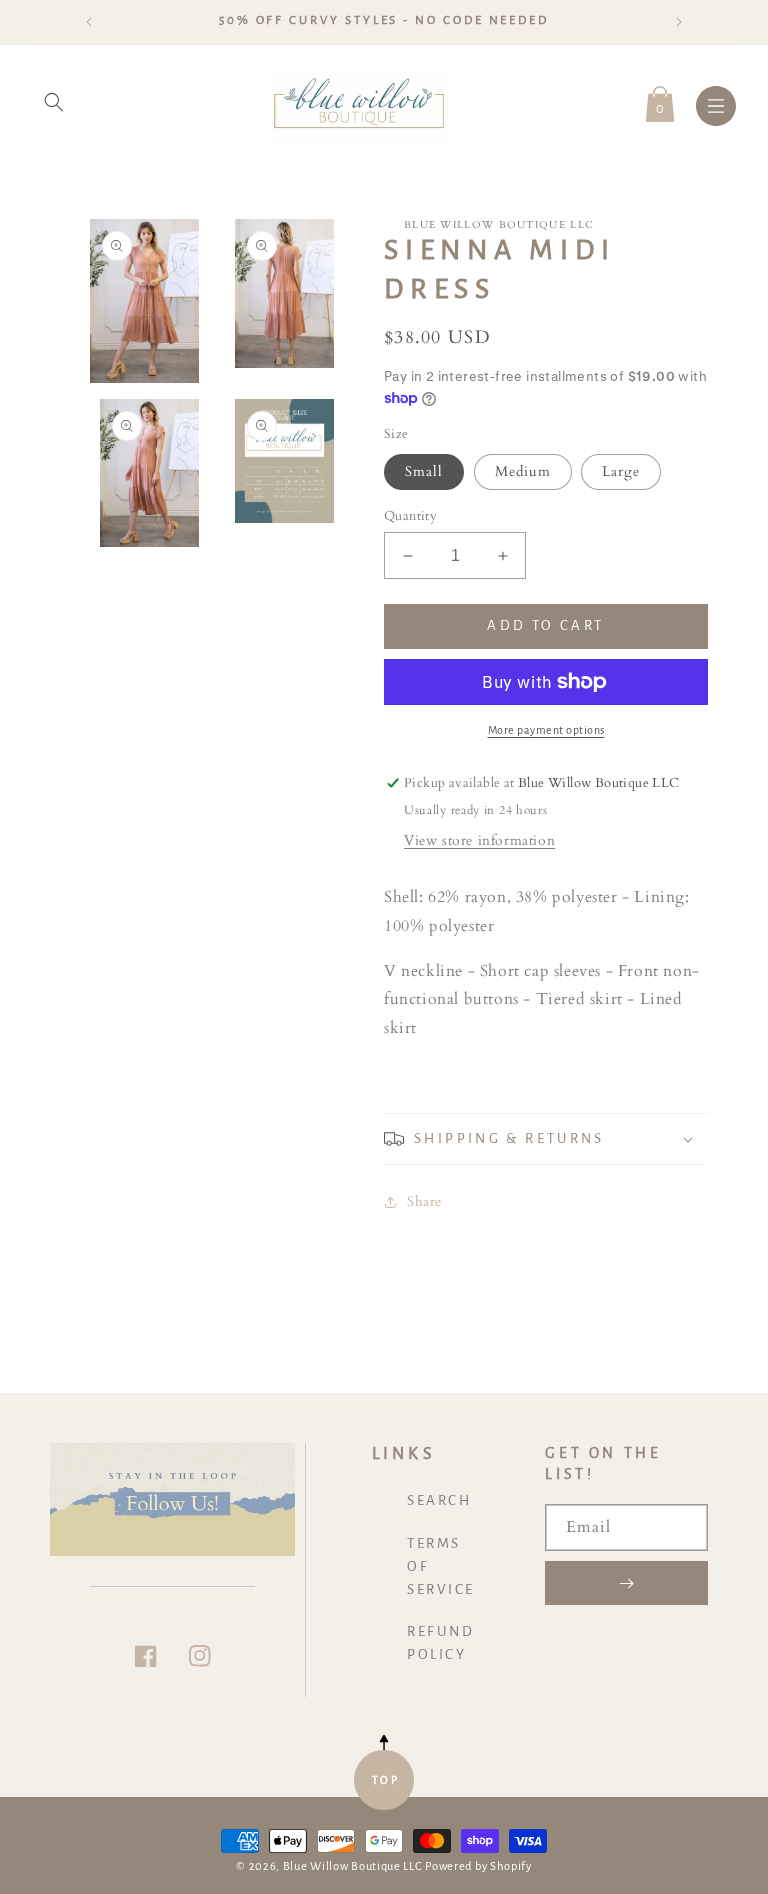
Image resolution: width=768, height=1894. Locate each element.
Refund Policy (440, 1643)
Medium (523, 471)
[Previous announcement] (89, 22)
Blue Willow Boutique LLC (353, 1866)
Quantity (410, 516)
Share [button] (424, 1201)
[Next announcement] (679, 22)
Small (424, 471)
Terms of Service (441, 1566)
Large (621, 471)
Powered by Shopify (478, 1866)
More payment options (546, 730)
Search (439, 1500)
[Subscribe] (626, 1583)
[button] (54, 102)
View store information (479, 840)
